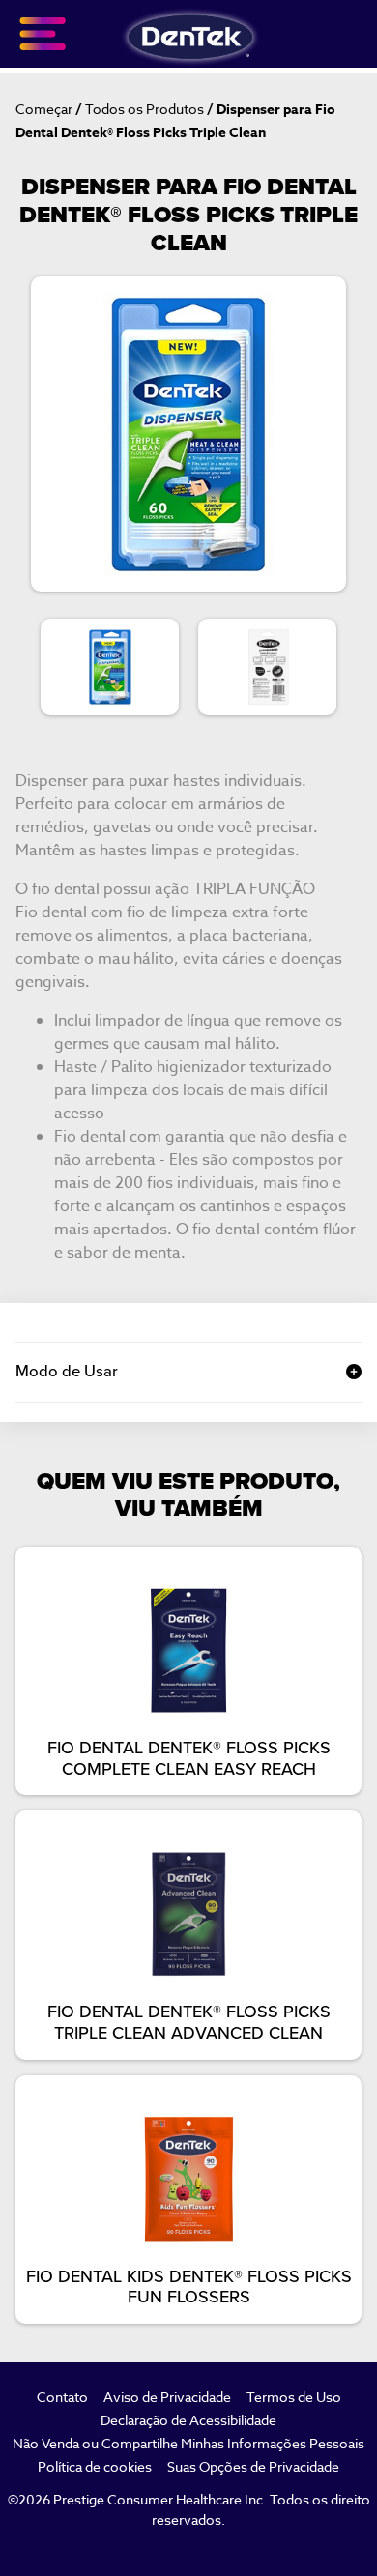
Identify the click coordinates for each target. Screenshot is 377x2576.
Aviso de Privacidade (167, 2397)
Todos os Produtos (145, 109)
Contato (62, 2397)
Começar (44, 109)
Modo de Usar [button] (67, 1372)
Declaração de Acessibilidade (188, 2420)
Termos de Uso (294, 2397)
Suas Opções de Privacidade (253, 2466)
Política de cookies (95, 2466)
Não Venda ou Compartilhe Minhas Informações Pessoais (188, 2443)
